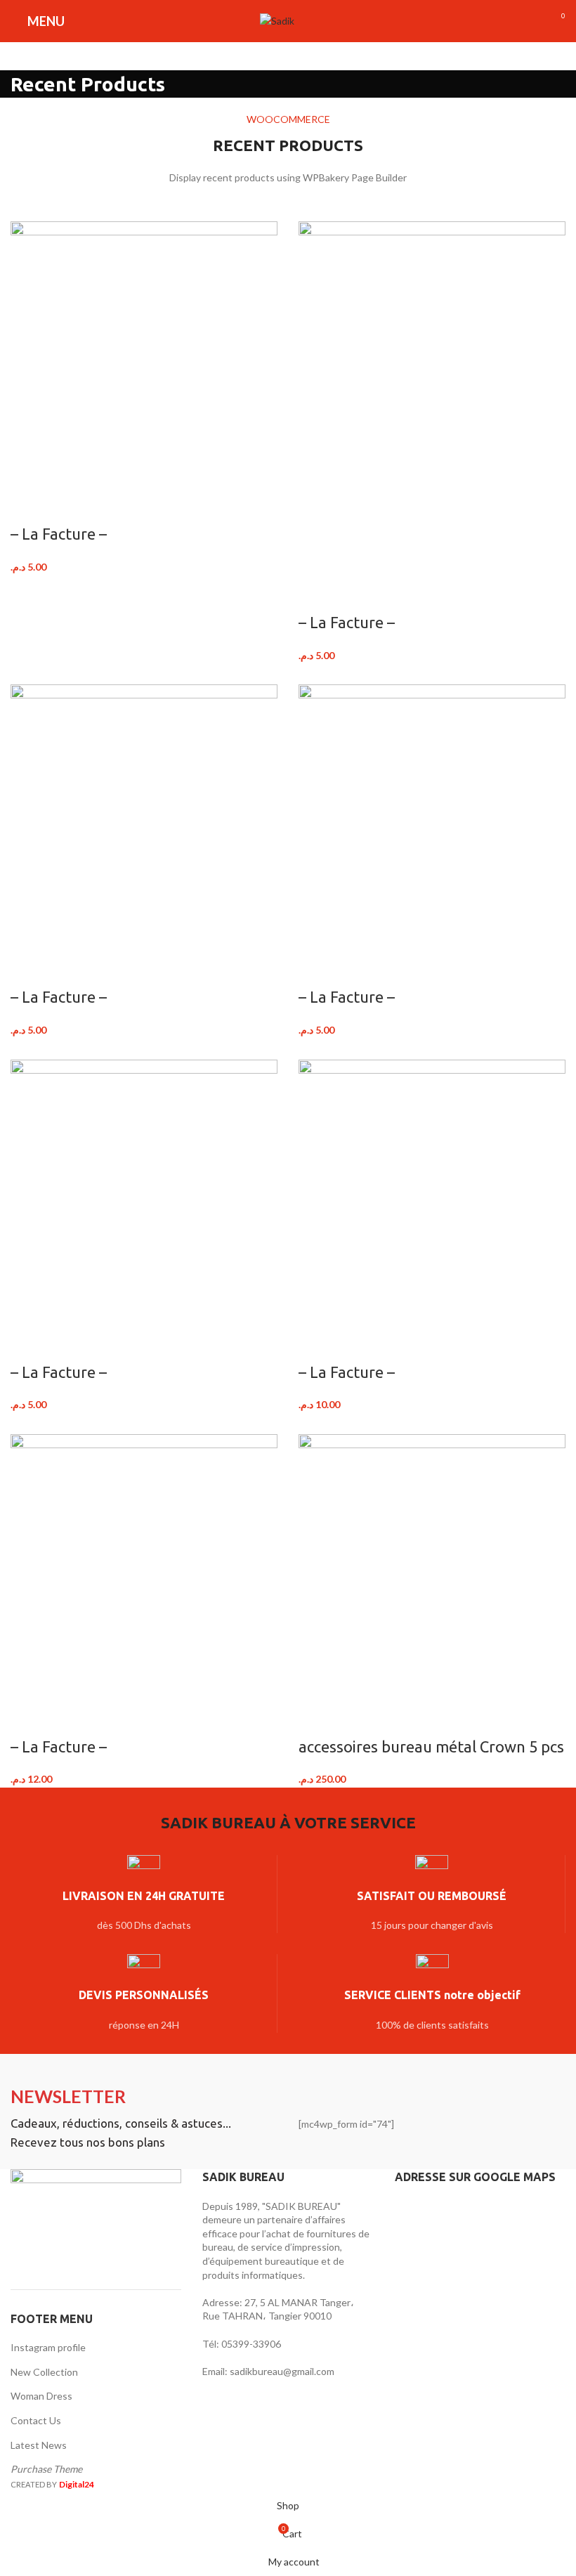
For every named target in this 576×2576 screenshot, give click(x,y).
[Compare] (28, 506)
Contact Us (36, 2420)
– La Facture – (59, 534)
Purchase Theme (46, 2469)
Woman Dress (41, 2396)
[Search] (313, 21)
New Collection (44, 2372)
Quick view (65, 506)
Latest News (39, 2445)
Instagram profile (48, 2347)
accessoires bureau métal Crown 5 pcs (431, 1746)
